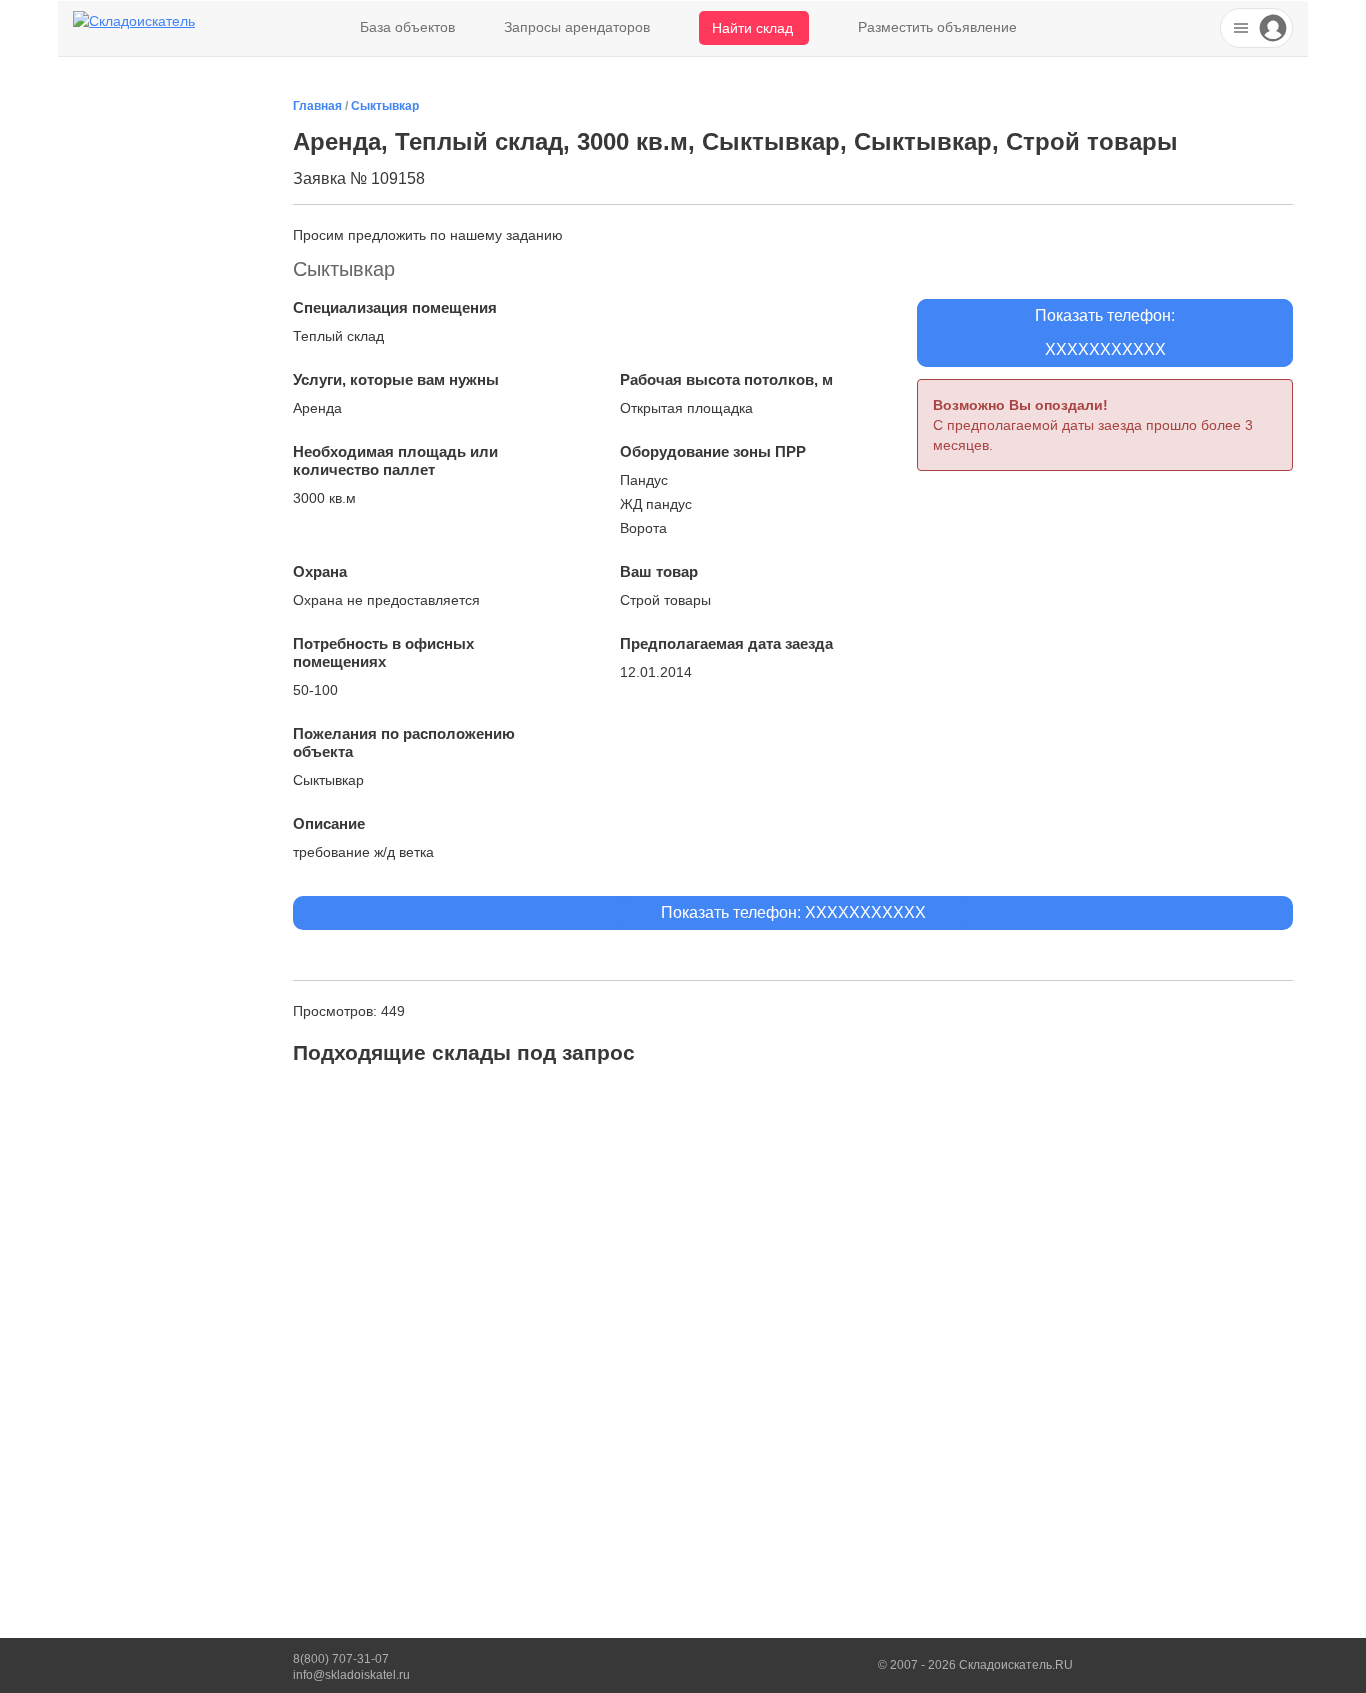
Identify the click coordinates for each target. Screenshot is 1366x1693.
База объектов (407, 27)
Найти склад (752, 28)
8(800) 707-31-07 (341, 1659)
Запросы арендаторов (577, 27)
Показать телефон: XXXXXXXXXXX (793, 912)
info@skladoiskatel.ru (351, 1675)
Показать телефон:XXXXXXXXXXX (1105, 332)
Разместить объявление (937, 27)
